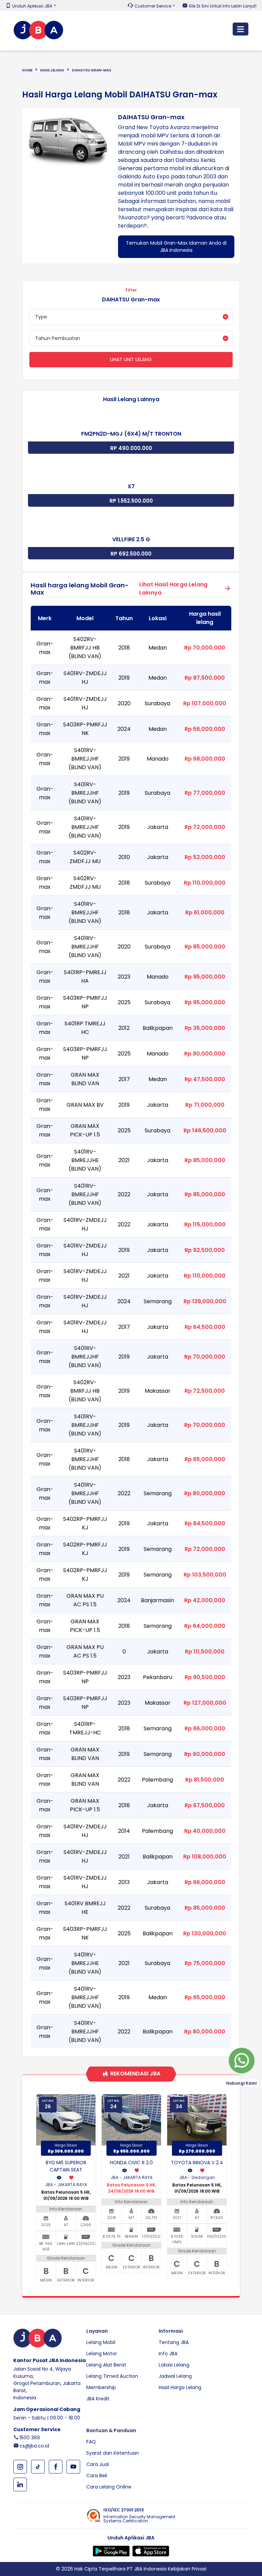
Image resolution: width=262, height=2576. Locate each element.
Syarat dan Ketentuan (113, 2453)
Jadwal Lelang (175, 2376)
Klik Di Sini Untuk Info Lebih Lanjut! (223, 6)
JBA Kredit (98, 2399)
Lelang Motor (102, 2354)
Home (27, 70)
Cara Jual (98, 2464)
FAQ (91, 2442)
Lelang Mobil (101, 2342)
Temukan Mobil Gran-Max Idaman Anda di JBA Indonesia (176, 247)
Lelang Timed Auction (112, 2376)
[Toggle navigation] (241, 29)
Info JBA (168, 2354)
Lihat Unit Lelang (131, 359)
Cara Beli (97, 2476)
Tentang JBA (174, 2342)
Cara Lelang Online (109, 2487)
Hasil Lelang (52, 70)
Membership (101, 2387)
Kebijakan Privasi (187, 2569)
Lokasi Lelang (174, 2365)
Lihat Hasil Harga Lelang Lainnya (173, 589)
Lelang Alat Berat (106, 2365)
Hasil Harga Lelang (180, 2387)
